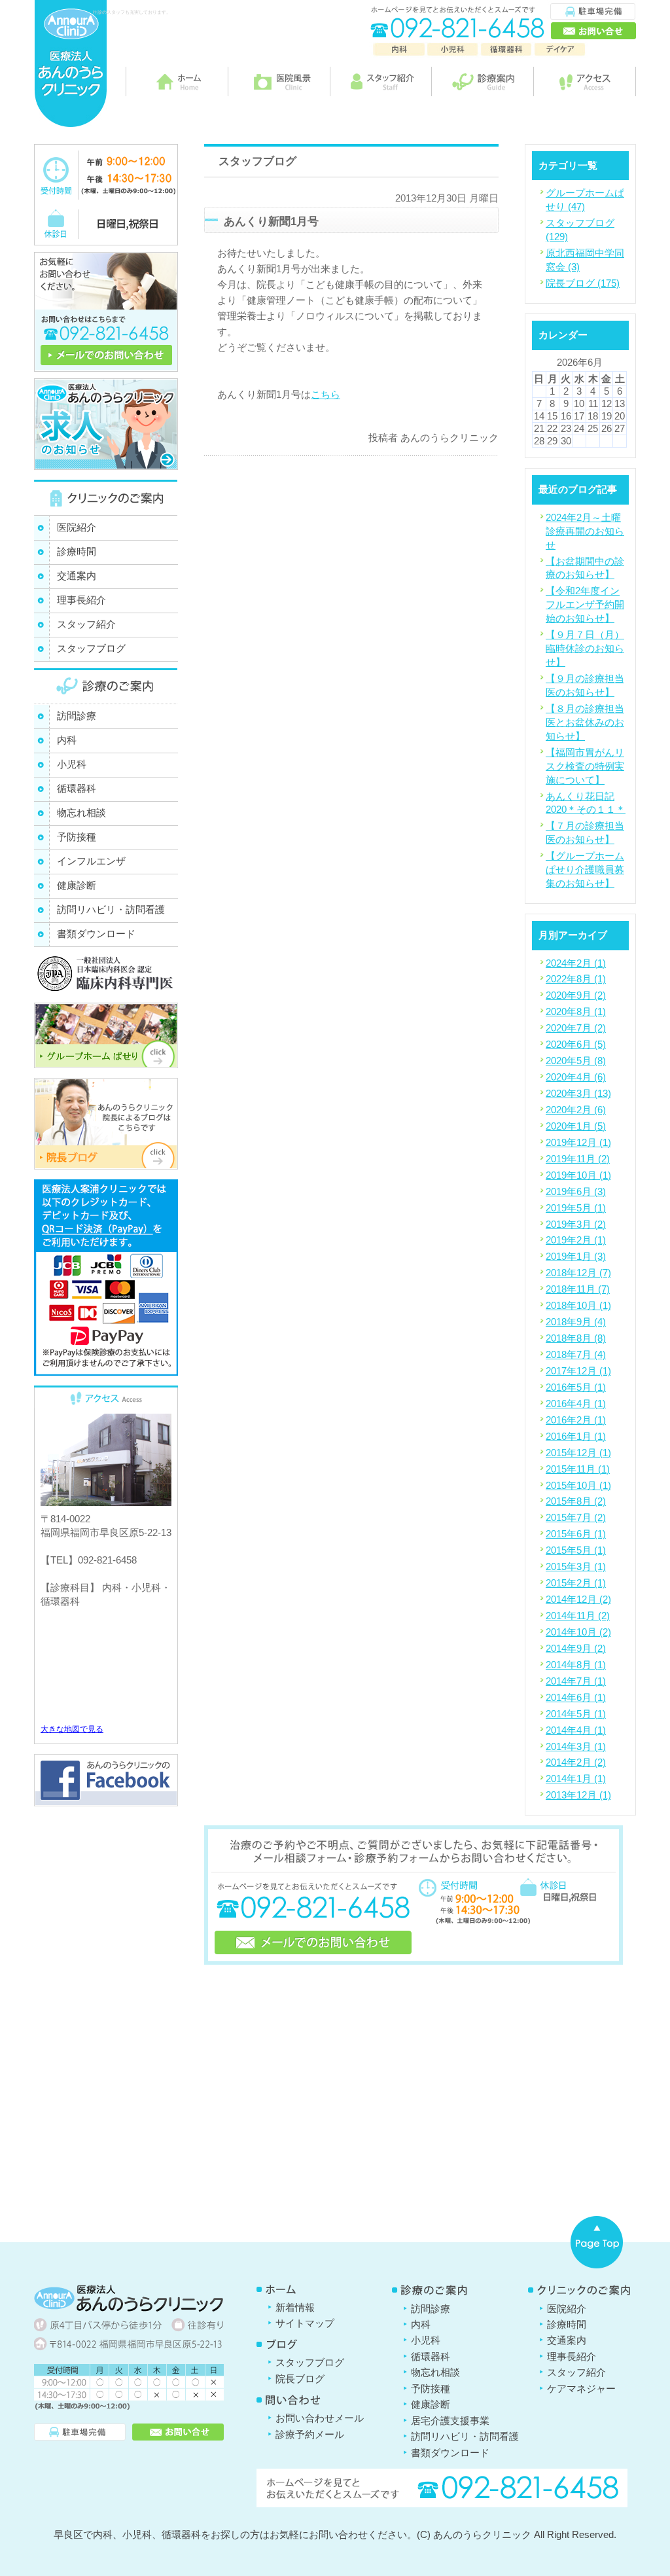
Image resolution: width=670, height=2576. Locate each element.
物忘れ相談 (81, 813)
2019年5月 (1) (576, 1208)
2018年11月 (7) (578, 1289)
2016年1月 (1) (576, 1436)
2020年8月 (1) (576, 1011)
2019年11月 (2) (578, 1159)
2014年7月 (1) (576, 1681)
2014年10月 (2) (578, 1632)
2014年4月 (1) (576, 1730)
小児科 (72, 764)
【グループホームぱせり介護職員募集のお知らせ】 (585, 869)
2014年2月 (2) (576, 1762)
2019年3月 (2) (576, 1224)
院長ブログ (300, 2379)
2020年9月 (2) (576, 995)
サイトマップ (305, 2323)
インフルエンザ (91, 861)
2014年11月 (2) (578, 1616)
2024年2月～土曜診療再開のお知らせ (585, 531)
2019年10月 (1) (578, 1175)
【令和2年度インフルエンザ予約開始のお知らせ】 (585, 604)
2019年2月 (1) (576, 1240)
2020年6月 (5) (576, 1044)
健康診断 (77, 885)
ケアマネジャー (581, 2388)
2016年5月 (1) (576, 1387)
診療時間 (77, 551)
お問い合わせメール (320, 2418)
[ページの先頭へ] (597, 2242)
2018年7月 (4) (576, 1354)
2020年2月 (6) (576, 1110)
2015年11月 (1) (578, 1469)
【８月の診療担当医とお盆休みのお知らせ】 (585, 722)
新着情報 (295, 2307)
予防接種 (77, 837)
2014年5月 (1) (576, 1714)
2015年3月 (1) (576, 1566)
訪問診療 (77, 716)
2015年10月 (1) (578, 1485)
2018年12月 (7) (578, 1273)
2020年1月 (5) (576, 1126)
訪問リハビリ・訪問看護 (111, 909)
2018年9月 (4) (576, 1322)
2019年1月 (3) (576, 1256)
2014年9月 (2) (576, 1648)
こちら (326, 394)
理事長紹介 (81, 600)
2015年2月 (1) (576, 1583)
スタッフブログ (91, 648)
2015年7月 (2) (576, 1517)
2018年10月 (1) (578, 1305)
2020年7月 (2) (576, 1028)
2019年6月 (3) (576, 1191)
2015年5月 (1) (576, 1550)
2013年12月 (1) (578, 1795)
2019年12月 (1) (578, 1142)
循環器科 (77, 788)
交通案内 (77, 576)
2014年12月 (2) (578, 1599)
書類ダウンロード (96, 934)
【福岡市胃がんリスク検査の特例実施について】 (585, 766)
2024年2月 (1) (576, 963)
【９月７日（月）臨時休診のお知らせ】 (585, 648)
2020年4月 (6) (576, 1077)
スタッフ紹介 (86, 624)
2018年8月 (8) (576, 1338)
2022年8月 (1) (576, 979)
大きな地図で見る (72, 1729)
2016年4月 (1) (576, 1404)
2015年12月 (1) (578, 1453)
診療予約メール (310, 2434)
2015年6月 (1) (576, 1534)
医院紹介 (77, 527)
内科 (67, 740)
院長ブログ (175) (583, 283)
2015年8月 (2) (576, 1501)
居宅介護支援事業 (450, 2421)
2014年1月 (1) (576, 1779)
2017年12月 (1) (578, 1371)
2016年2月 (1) (576, 1420)
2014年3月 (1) (576, 1746)
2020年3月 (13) (578, 1093)
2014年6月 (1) (576, 1697)
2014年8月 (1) (576, 1665)
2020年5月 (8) (576, 1061)
